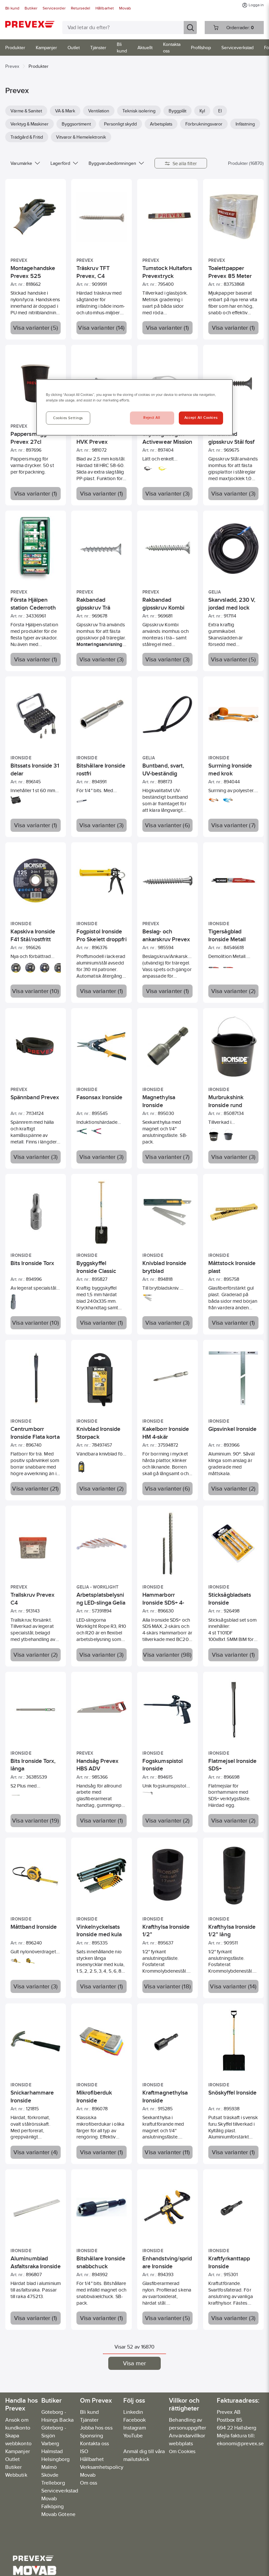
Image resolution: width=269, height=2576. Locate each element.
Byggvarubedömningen (112, 163)
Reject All (152, 418)
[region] (134, 407)
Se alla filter (185, 163)
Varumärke (21, 163)
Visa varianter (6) (167, 825)
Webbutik (16, 2475)
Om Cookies (182, 2451)
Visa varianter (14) (101, 328)
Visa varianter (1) (168, 328)
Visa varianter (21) (35, 1489)
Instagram (135, 2428)
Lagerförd (60, 163)
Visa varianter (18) (167, 1986)
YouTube (133, 2436)
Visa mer (135, 2363)
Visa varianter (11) (167, 2152)
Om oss (89, 2483)
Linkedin (133, 2412)
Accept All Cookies (201, 418)
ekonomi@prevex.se (240, 2443)
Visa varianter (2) (234, 991)
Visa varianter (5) (36, 328)
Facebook (135, 2420)
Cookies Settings (68, 418)
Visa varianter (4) (36, 2152)
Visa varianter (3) (168, 494)
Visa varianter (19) (36, 1821)
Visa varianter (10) (36, 991)
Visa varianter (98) (167, 1655)
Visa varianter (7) (233, 825)
